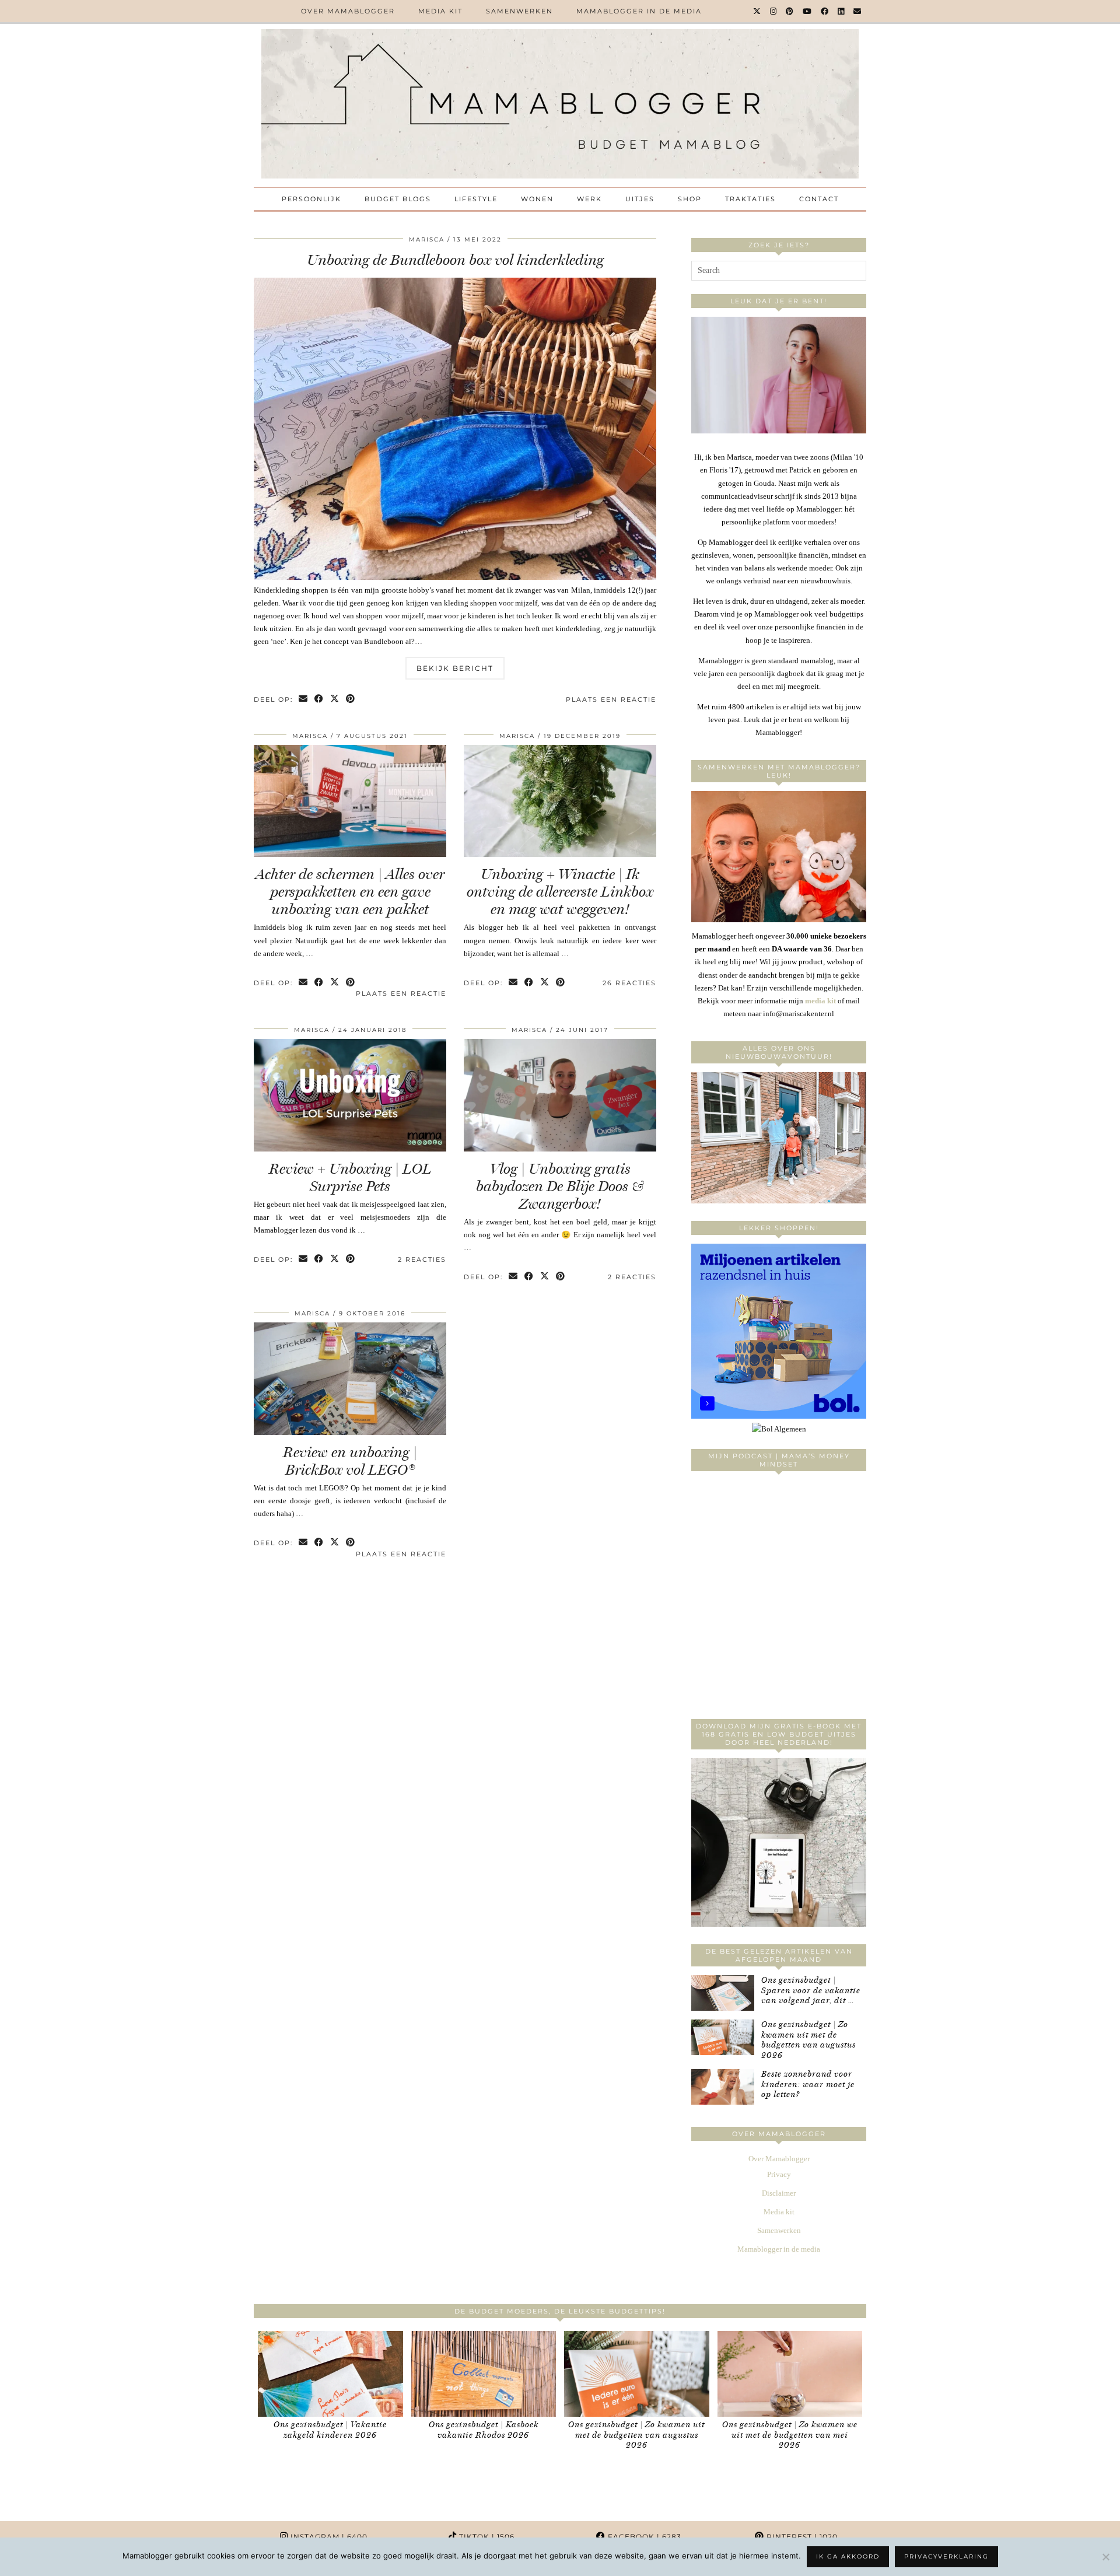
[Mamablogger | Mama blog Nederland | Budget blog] (560, 104)
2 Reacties (422, 1259)
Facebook (643, 2537)
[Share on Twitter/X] (335, 700)
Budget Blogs (398, 199)
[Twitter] (757, 11)
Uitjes (640, 199)
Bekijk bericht (455, 668)
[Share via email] (304, 700)
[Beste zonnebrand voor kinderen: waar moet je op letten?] (723, 2087)
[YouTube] (808, 11)
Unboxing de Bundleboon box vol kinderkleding (455, 260)
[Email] (858, 11)
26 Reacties (629, 983)
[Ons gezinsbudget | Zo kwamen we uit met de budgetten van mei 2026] (790, 2374)
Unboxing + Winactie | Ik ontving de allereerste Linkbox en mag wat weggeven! (560, 892)
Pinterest (801, 2537)
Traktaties (750, 199)
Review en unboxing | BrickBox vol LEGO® (350, 1461)
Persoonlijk (311, 199)
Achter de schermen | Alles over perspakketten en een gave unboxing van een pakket (350, 892)
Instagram (328, 2537)
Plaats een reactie (611, 699)
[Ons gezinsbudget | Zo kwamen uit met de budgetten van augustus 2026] (723, 2037)
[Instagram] (774, 11)
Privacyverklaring (946, 2556)
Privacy (779, 2174)
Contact (819, 199)
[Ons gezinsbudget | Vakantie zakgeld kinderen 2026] (330, 2374)
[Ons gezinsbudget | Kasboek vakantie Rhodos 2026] (484, 2374)
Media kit (440, 11)
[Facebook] (825, 11)
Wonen (537, 199)
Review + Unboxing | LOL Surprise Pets (350, 1177)
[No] (1105, 2557)
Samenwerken (519, 11)
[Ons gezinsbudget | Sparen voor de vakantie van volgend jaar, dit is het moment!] (723, 1993)
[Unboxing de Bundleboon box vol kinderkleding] (455, 577)
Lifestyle (476, 199)
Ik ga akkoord (848, 2556)
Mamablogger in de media (639, 11)
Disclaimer (779, 2193)
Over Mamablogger (348, 11)
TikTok (486, 2537)
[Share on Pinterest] (351, 700)
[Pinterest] (790, 11)
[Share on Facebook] (319, 700)
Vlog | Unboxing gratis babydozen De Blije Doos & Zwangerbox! (560, 1186)
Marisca (427, 239)
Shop (690, 199)
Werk (589, 199)
